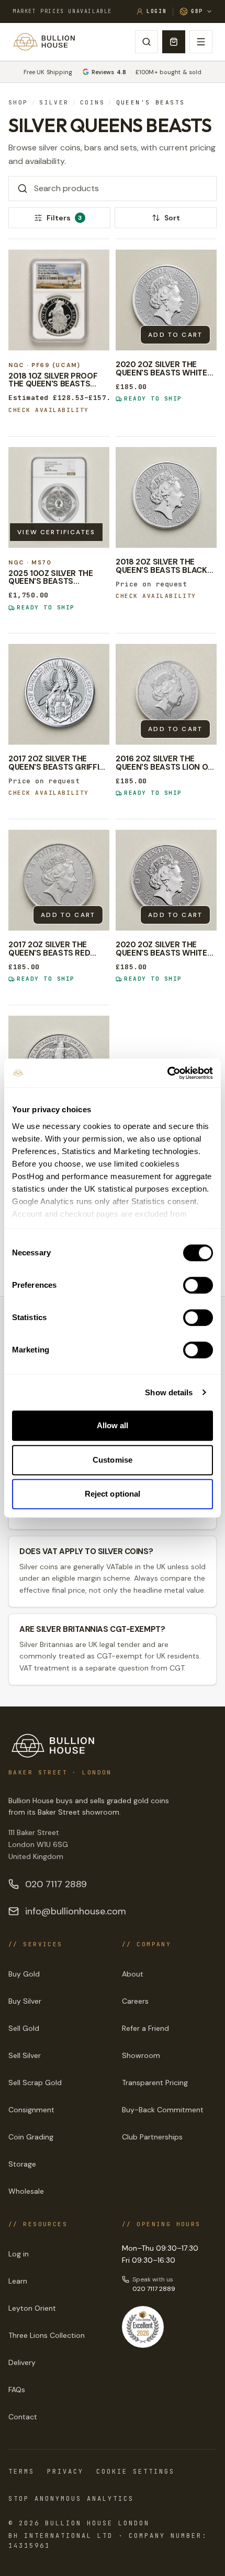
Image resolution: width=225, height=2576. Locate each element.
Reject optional (113, 1494)
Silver (54, 103)
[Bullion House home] (53, 1746)
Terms (21, 2472)
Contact (23, 2417)
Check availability (49, 410)
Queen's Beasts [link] (151, 103)
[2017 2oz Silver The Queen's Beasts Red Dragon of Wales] (59, 880)
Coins (92, 103)
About (133, 1974)
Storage (22, 2164)
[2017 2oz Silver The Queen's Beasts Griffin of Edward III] (59, 694)
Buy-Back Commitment (163, 2110)
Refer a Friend (145, 2028)
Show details (169, 1392)
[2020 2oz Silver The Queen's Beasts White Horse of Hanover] (166, 880)
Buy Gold (24, 1974)
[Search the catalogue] (147, 42)
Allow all (113, 1425)
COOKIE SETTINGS (136, 2472)
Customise (113, 1460)
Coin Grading (31, 2137)
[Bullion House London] (44, 42)
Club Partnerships (152, 2137)
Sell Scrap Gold (35, 2083)
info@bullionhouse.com (76, 1911)
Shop (18, 103)
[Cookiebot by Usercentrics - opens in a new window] (167, 1073)
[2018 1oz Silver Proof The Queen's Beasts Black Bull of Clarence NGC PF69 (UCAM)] (59, 300)
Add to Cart (175, 335)
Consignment (31, 2110)
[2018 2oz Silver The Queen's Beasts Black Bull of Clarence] (166, 497)
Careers (135, 2001)
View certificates (56, 532)
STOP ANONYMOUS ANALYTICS (71, 2499)
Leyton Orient (32, 2308)
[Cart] (174, 42)
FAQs (17, 2390)
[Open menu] (201, 42)
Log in (19, 2254)
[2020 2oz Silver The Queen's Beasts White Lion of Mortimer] (166, 300)
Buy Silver (25, 2001)
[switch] (198, 1285)
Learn (18, 2281)
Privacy (65, 2472)
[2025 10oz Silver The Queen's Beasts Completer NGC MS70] (59, 497)
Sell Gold (24, 2028)
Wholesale (26, 2191)
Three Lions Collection (47, 2335)
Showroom (141, 2055)
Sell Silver (25, 2055)
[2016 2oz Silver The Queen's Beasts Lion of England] (166, 694)
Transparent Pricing (155, 2083)
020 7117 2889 (56, 1884)
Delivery (22, 2362)
